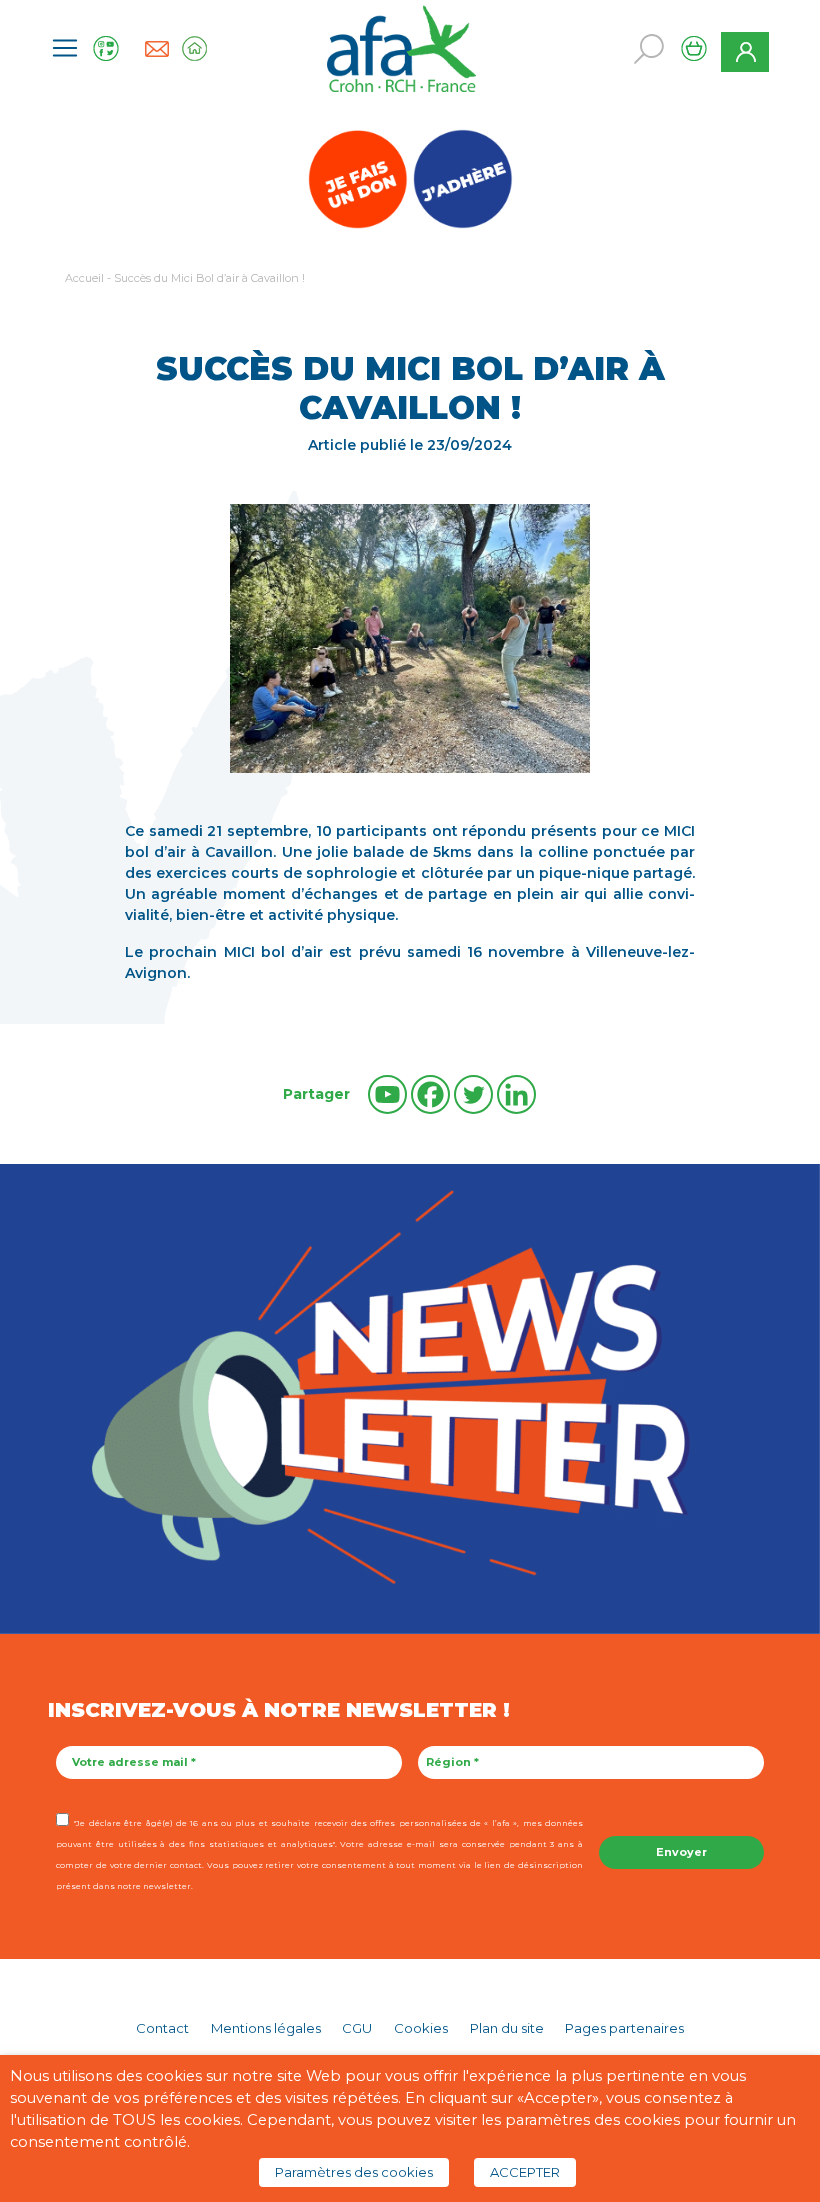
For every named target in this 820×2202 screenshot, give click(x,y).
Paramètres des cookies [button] (354, 2172)
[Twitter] (473, 1094)
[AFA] (401, 47)
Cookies (421, 2028)
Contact (162, 2028)
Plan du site (507, 2028)
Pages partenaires (624, 2028)
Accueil (84, 278)
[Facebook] (430, 1094)
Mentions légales (266, 2028)
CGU (357, 2028)
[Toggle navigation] (65, 48)
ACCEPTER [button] (525, 2172)
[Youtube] (387, 1094)
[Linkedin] (516, 1094)
